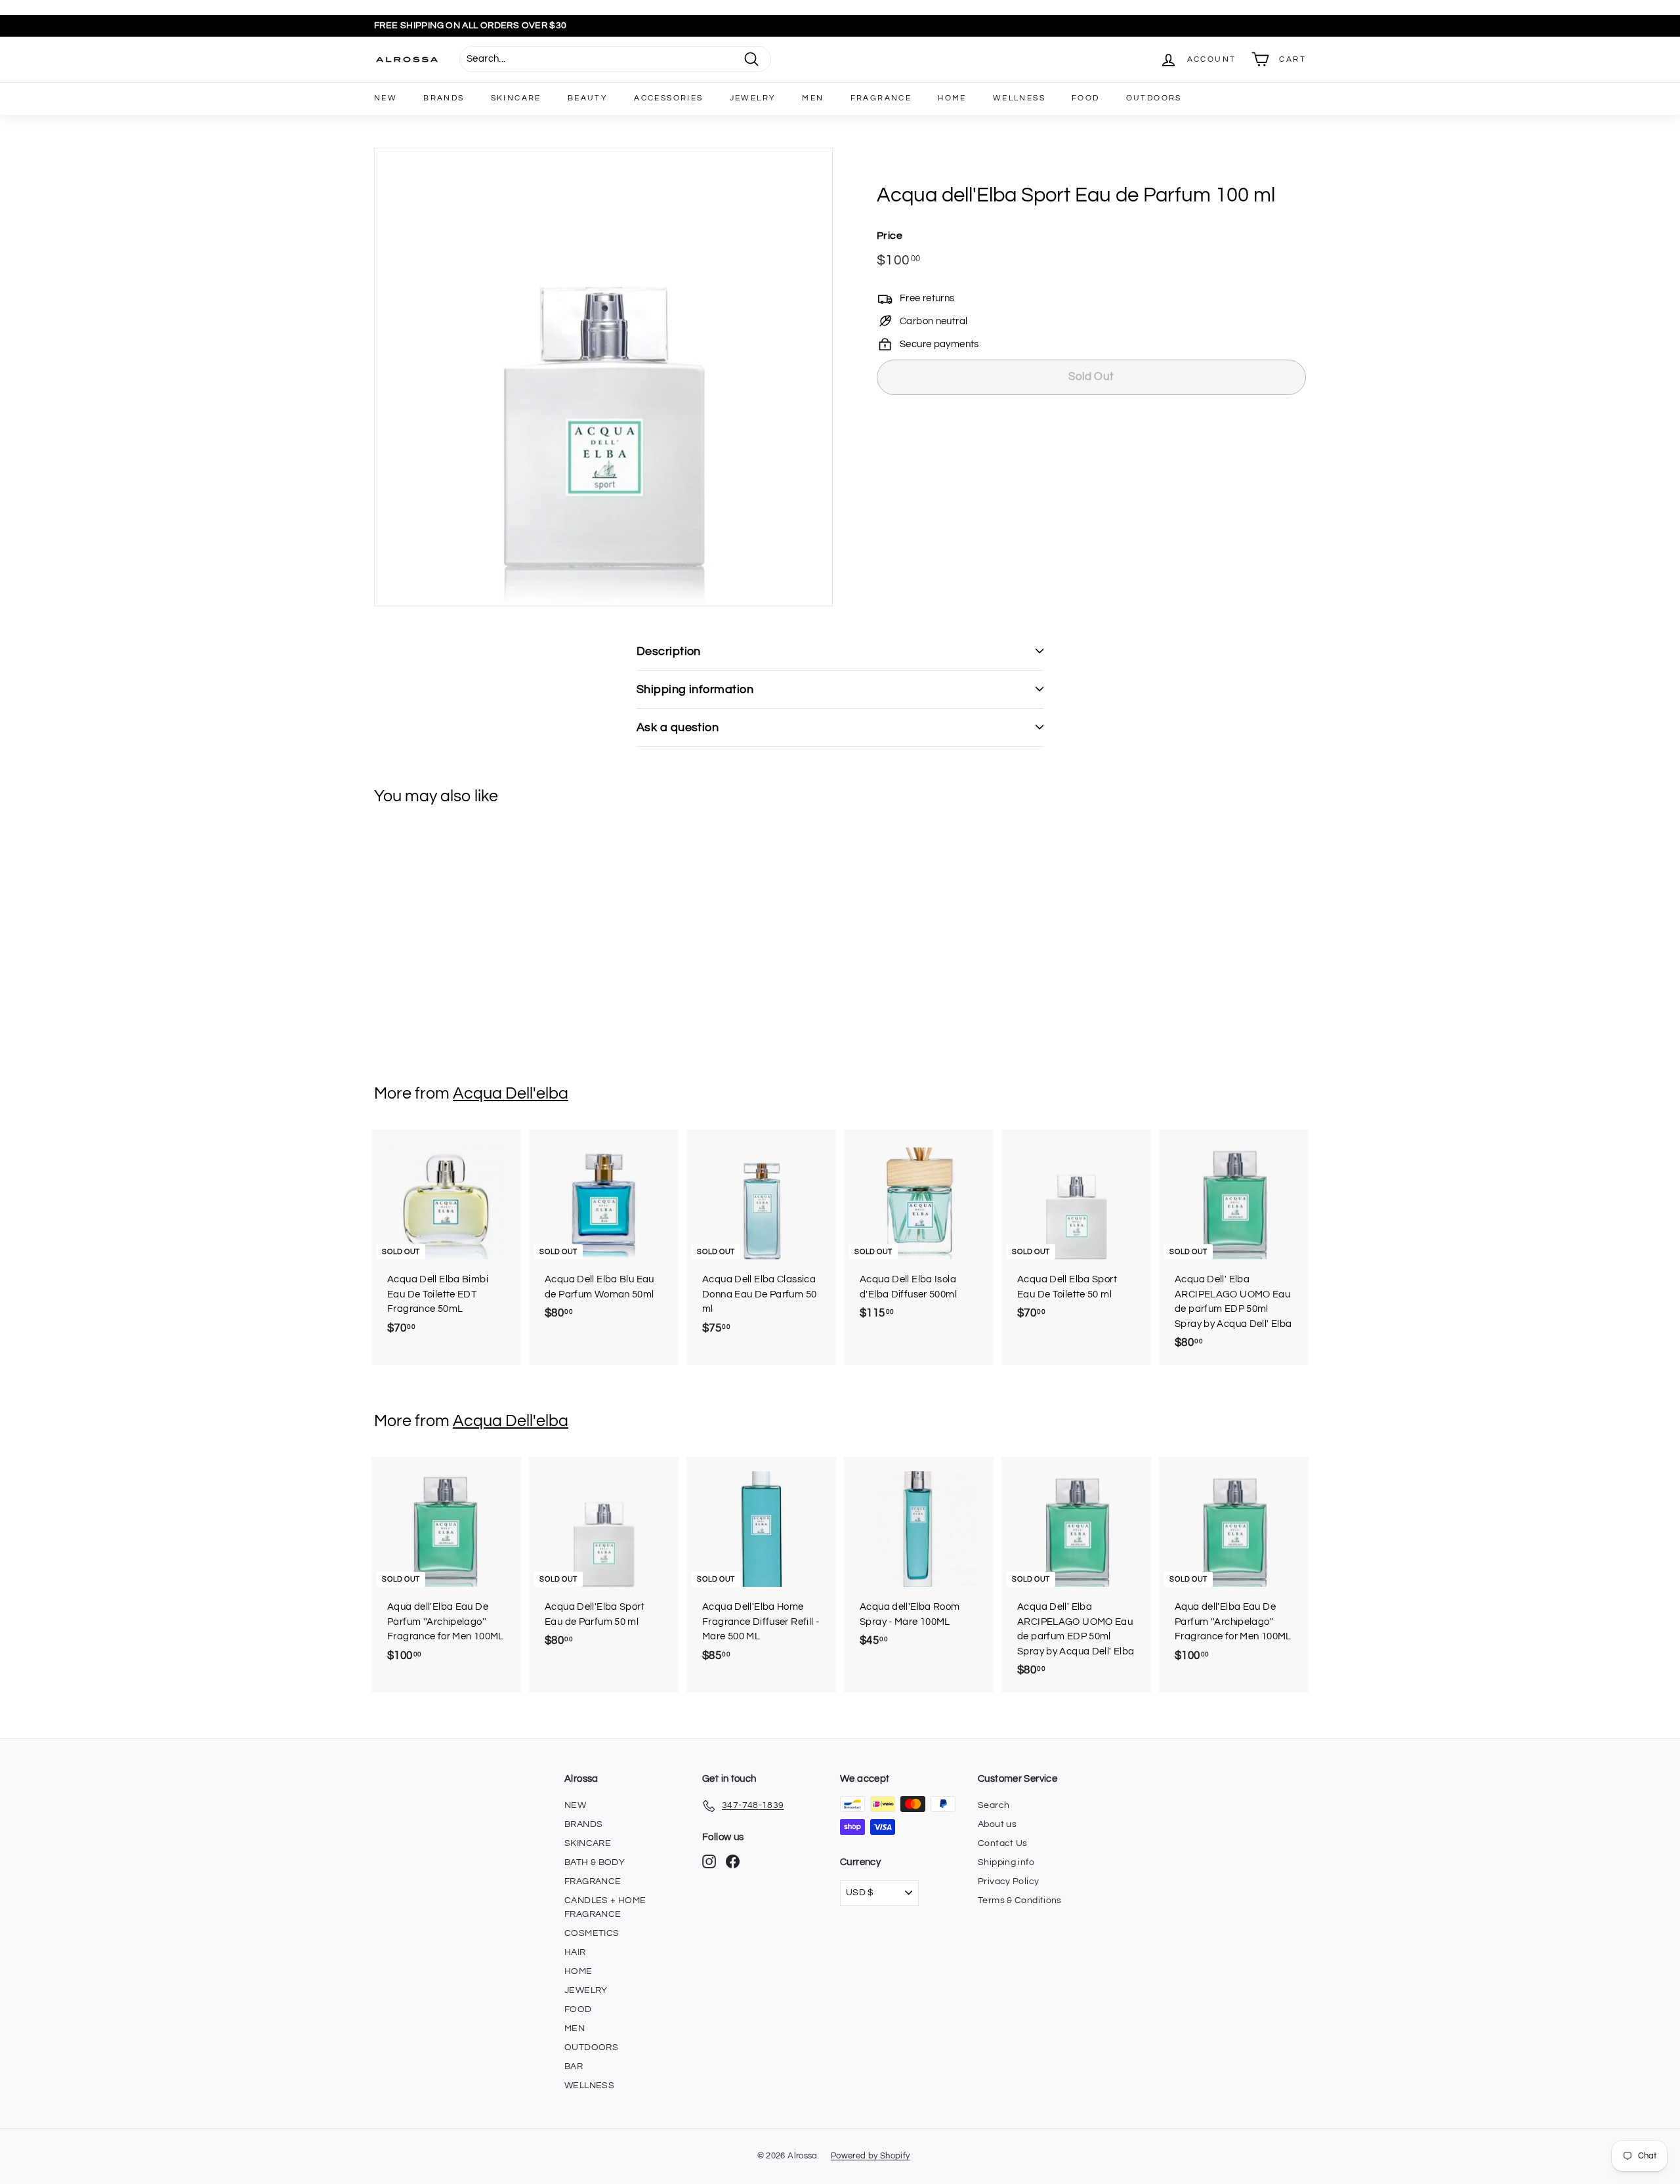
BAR (574, 2067)
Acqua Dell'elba (511, 1093)
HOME (952, 98)
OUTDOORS (1154, 98)
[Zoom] (603, 377)
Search (994, 1805)
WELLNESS (1019, 98)
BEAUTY (588, 98)
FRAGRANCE (881, 98)
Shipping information (695, 689)
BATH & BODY (595, 1862)
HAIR (575, 1952)
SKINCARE (516, 98)
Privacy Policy (1008, 1881)
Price (890, 235)
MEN (813, 98)
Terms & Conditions (1020, 1900)
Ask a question (678, 727)
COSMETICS (592, 1933)
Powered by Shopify (871, 2156)
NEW (386, 98)
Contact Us (1003, 1843)
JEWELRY (753, 98)
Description (669, 651)
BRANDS (444, 98)
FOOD (1086, 98)
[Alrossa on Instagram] (709, 1861)
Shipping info (1006, 1862)
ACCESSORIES (668, 98)
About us (997, 1824)
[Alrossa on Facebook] (733, 1861)
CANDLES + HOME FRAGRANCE (605, 1907)
